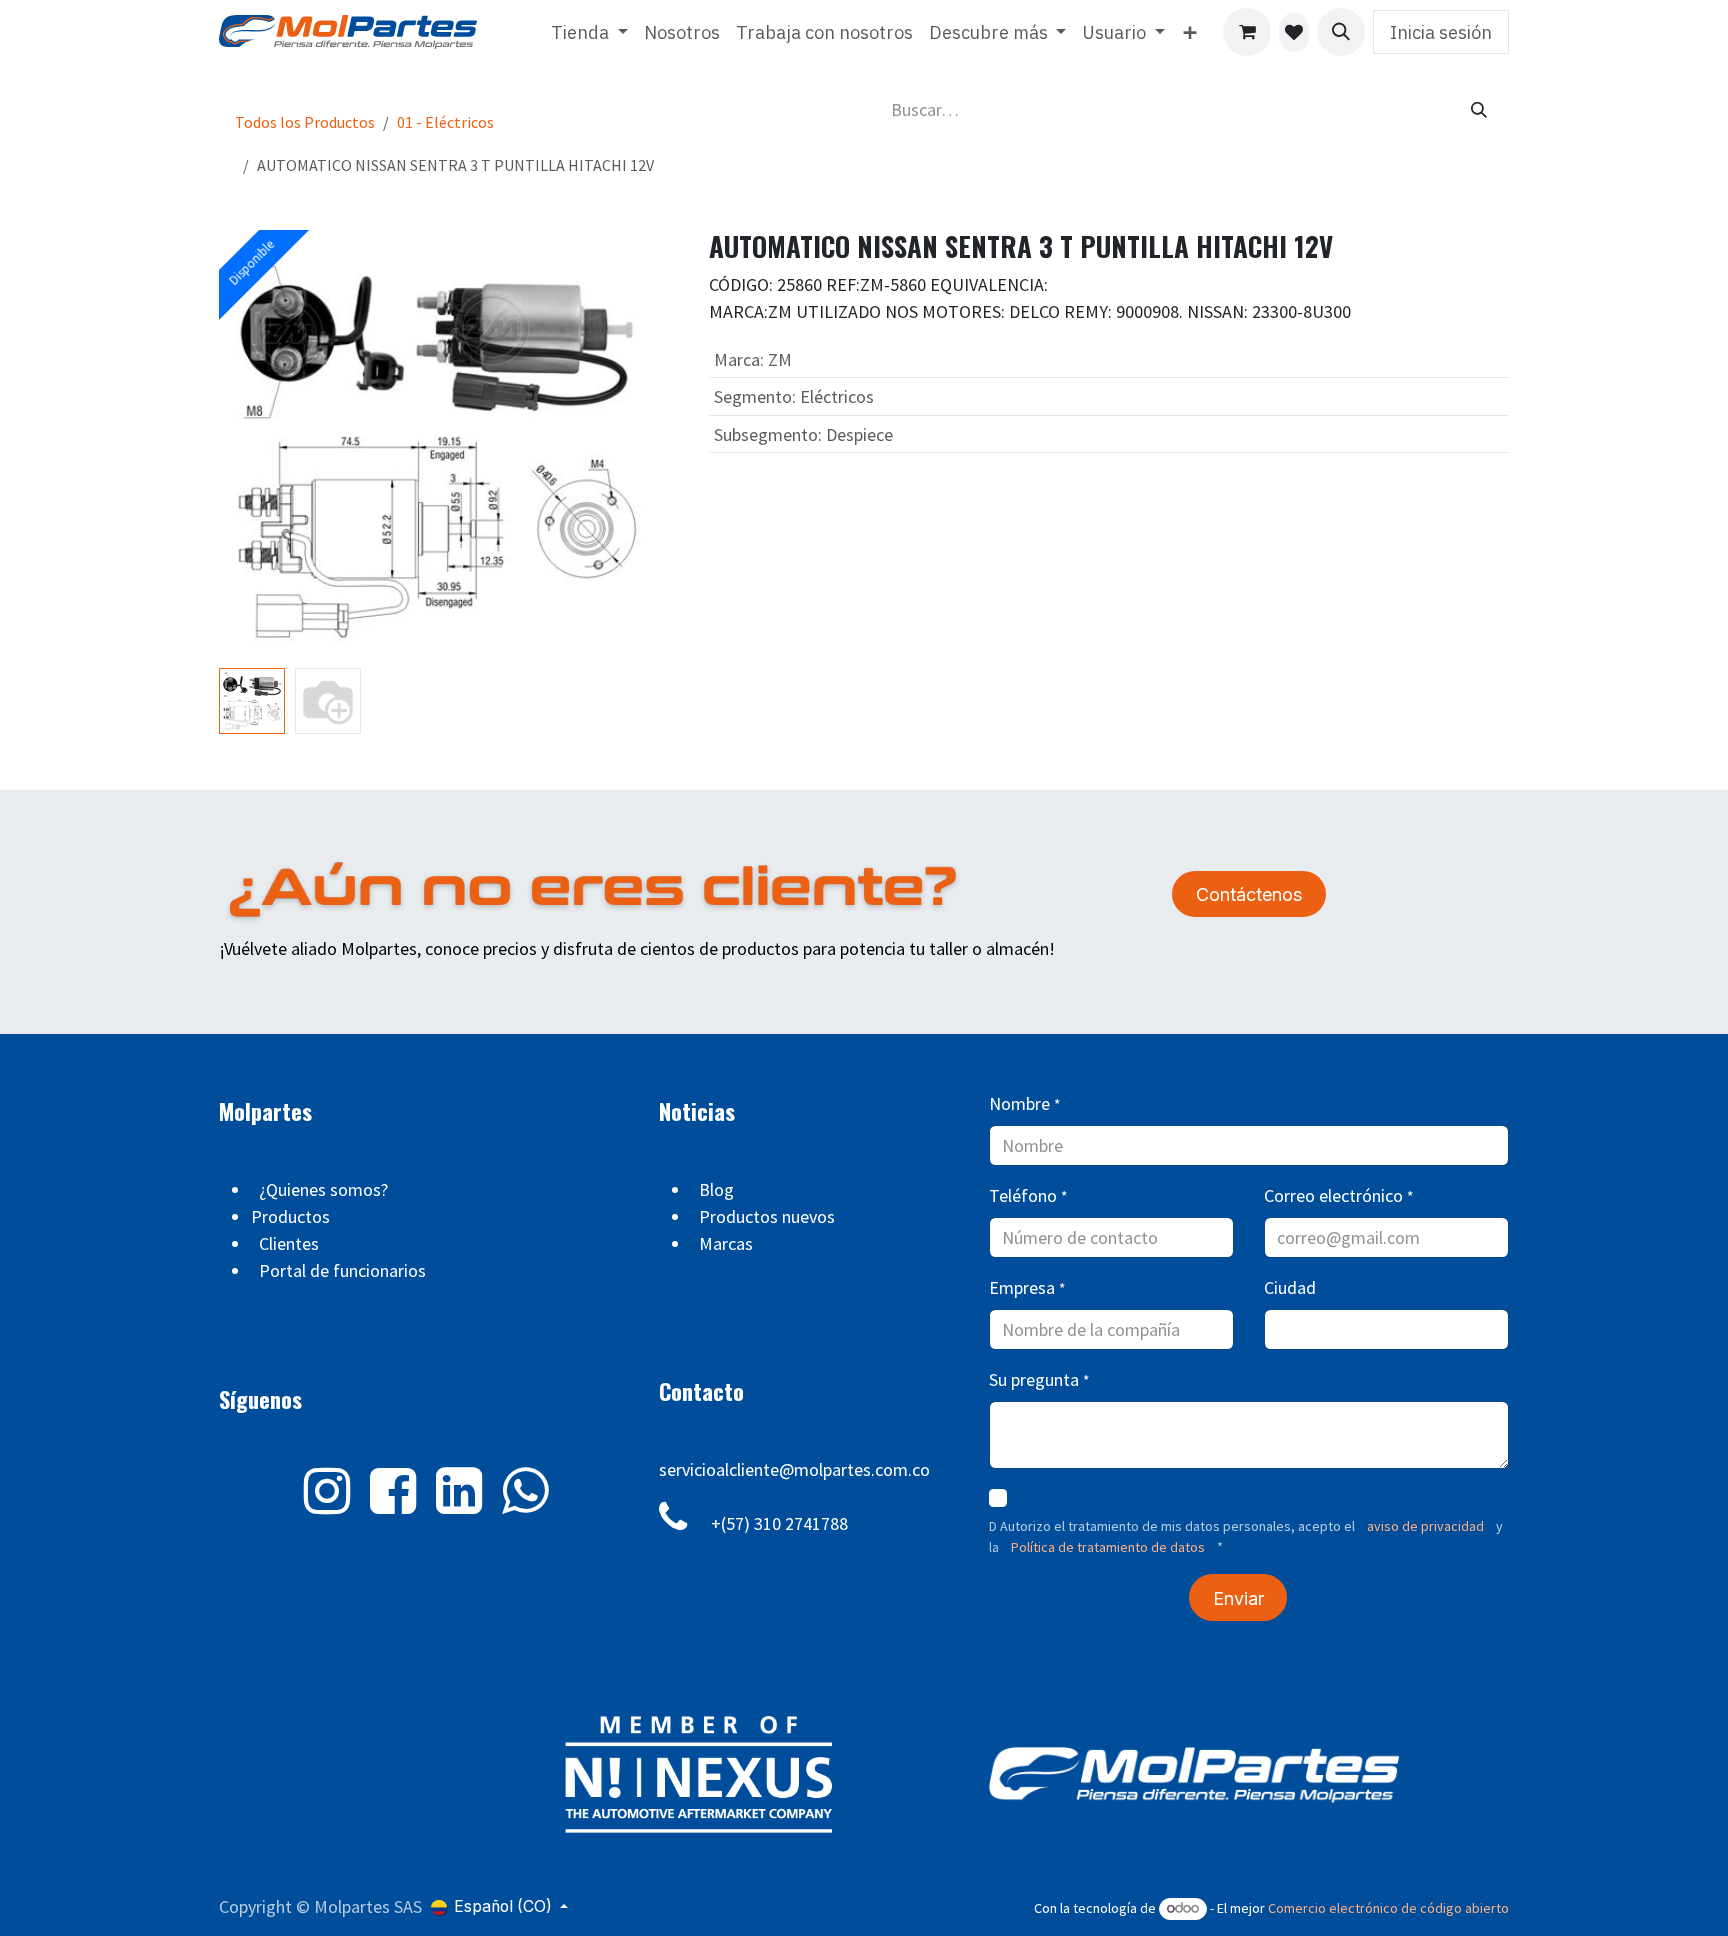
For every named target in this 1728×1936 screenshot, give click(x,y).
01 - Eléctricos (445, 122)
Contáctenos (1249, 894)
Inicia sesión (1441, 32)
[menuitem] (589, 32)
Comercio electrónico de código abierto (1388, 1908)
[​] (1294, 32)
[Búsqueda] (1479, 109)
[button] (1341, 32)
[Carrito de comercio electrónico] (1247, 32)
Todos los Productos (305, 122)
